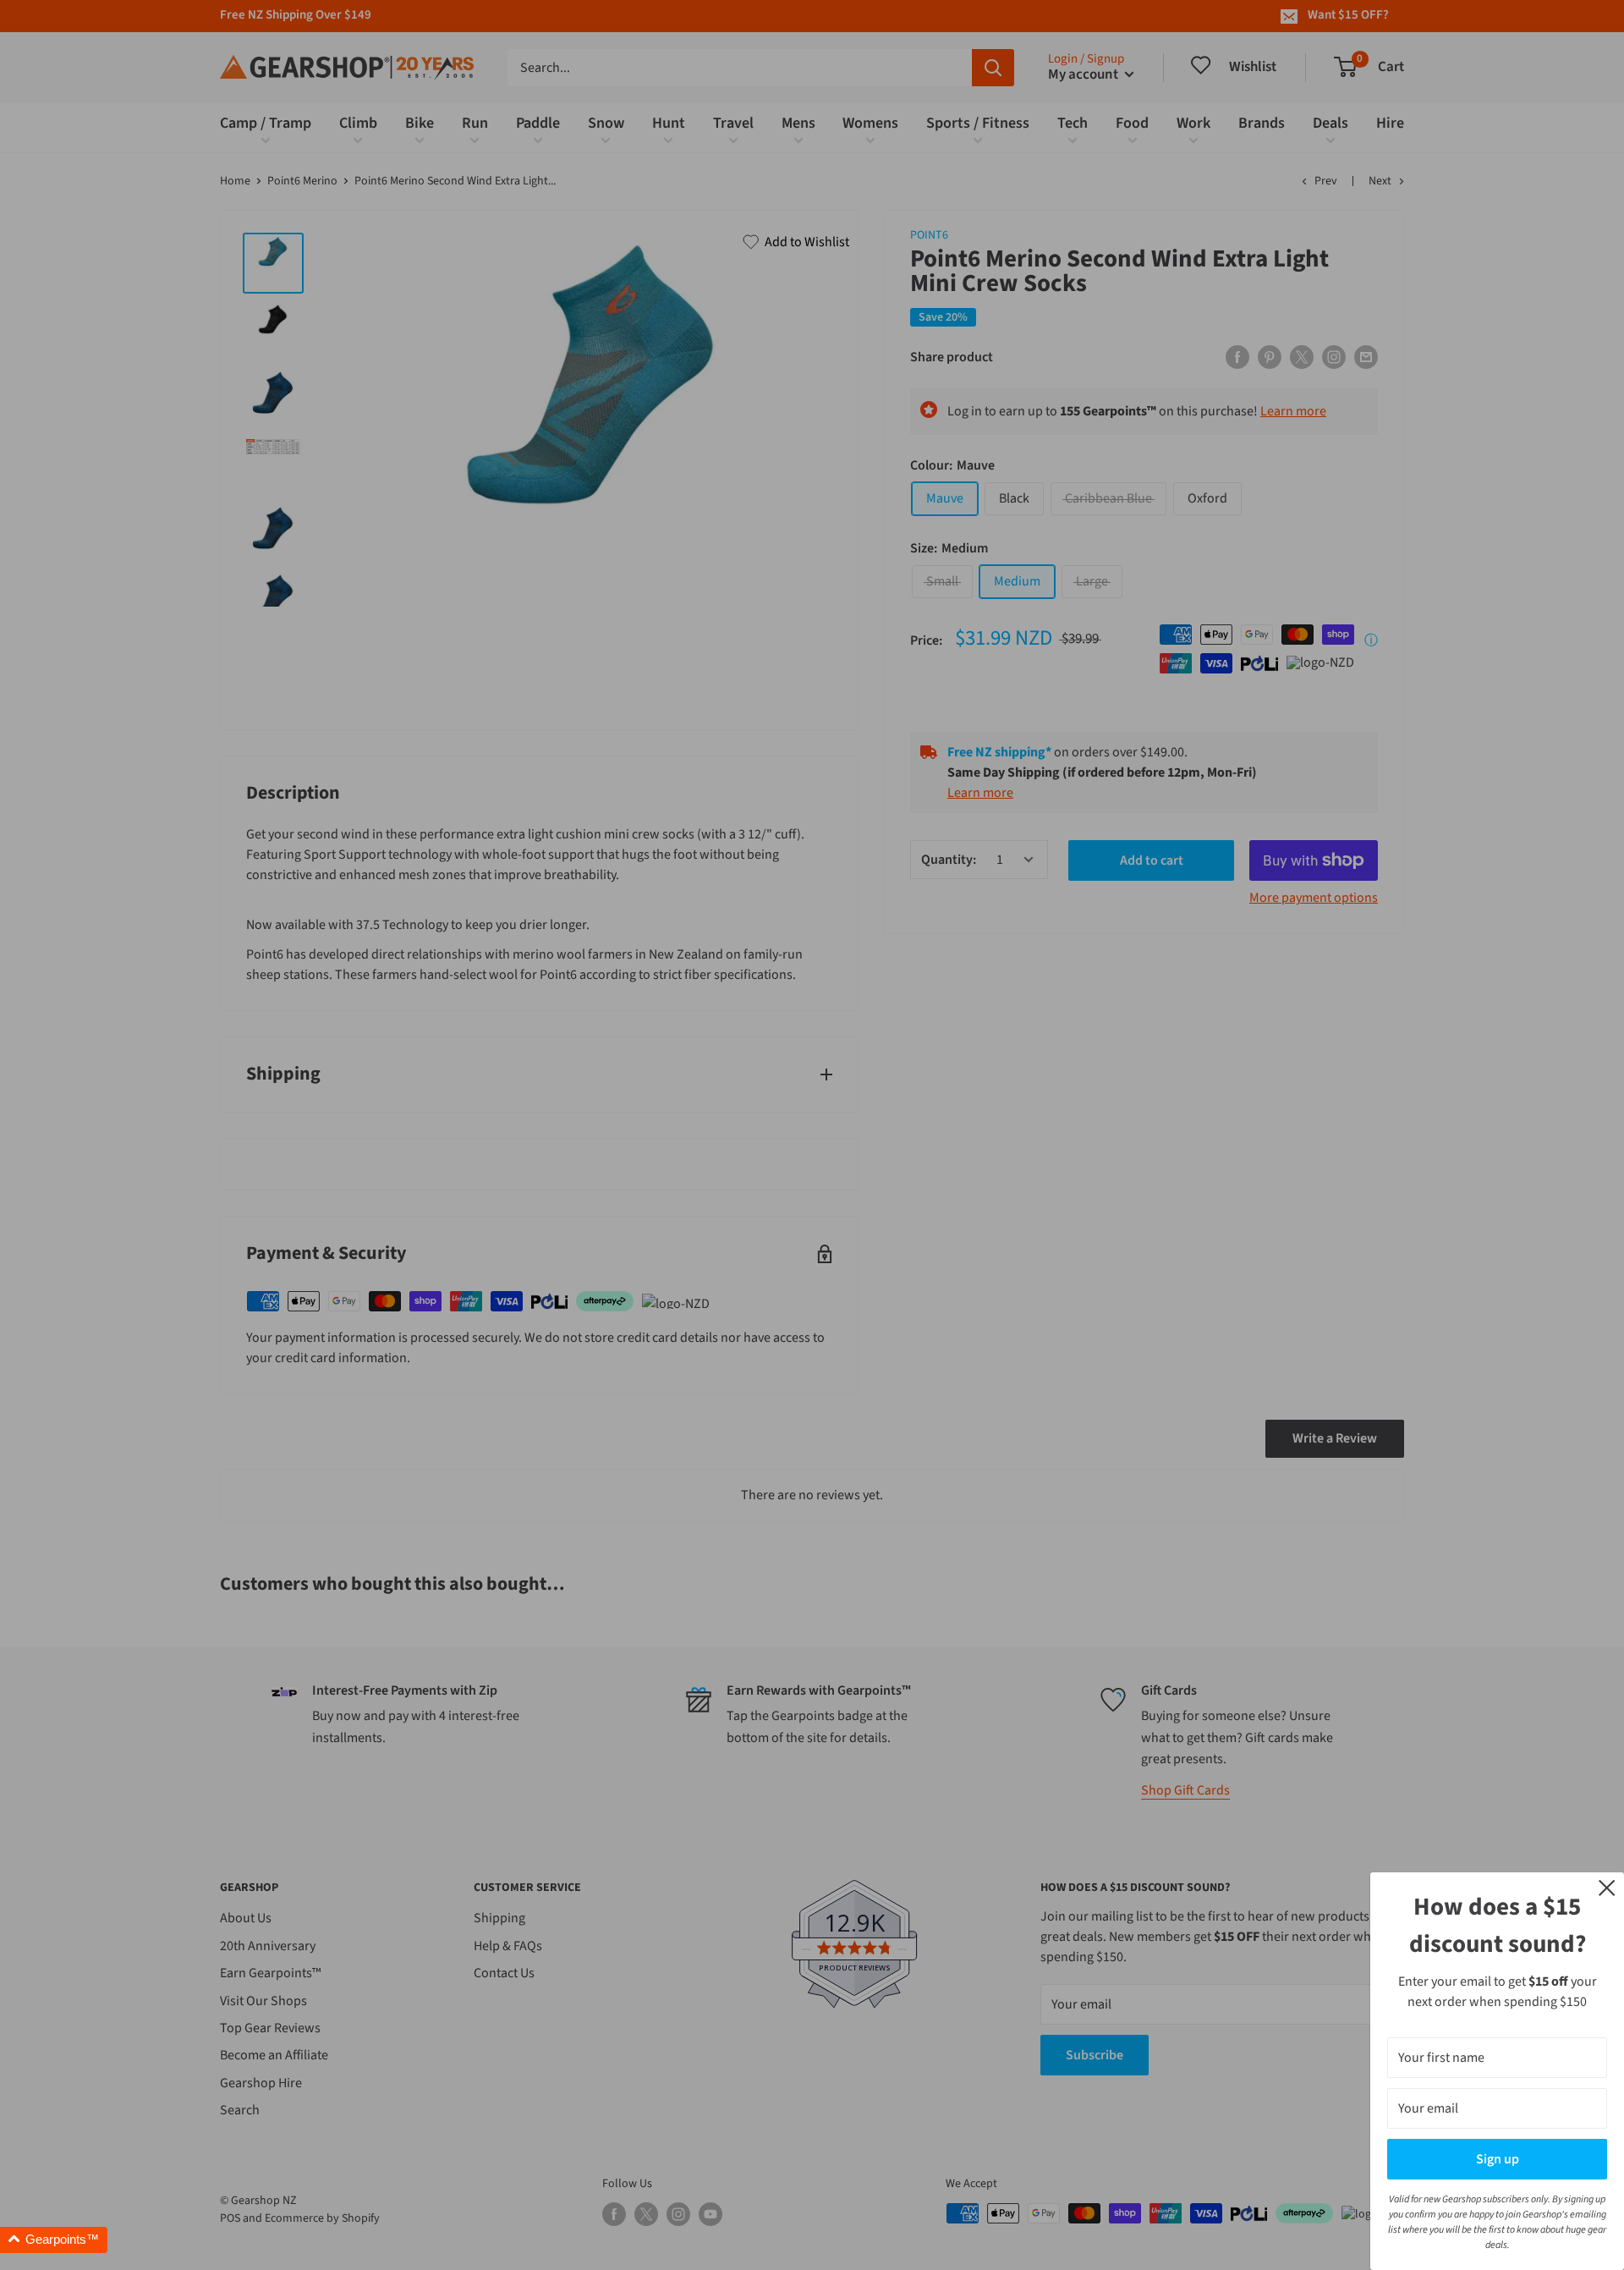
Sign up (1498, 2159)
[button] (54, 2240)
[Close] (1607, 1887)
